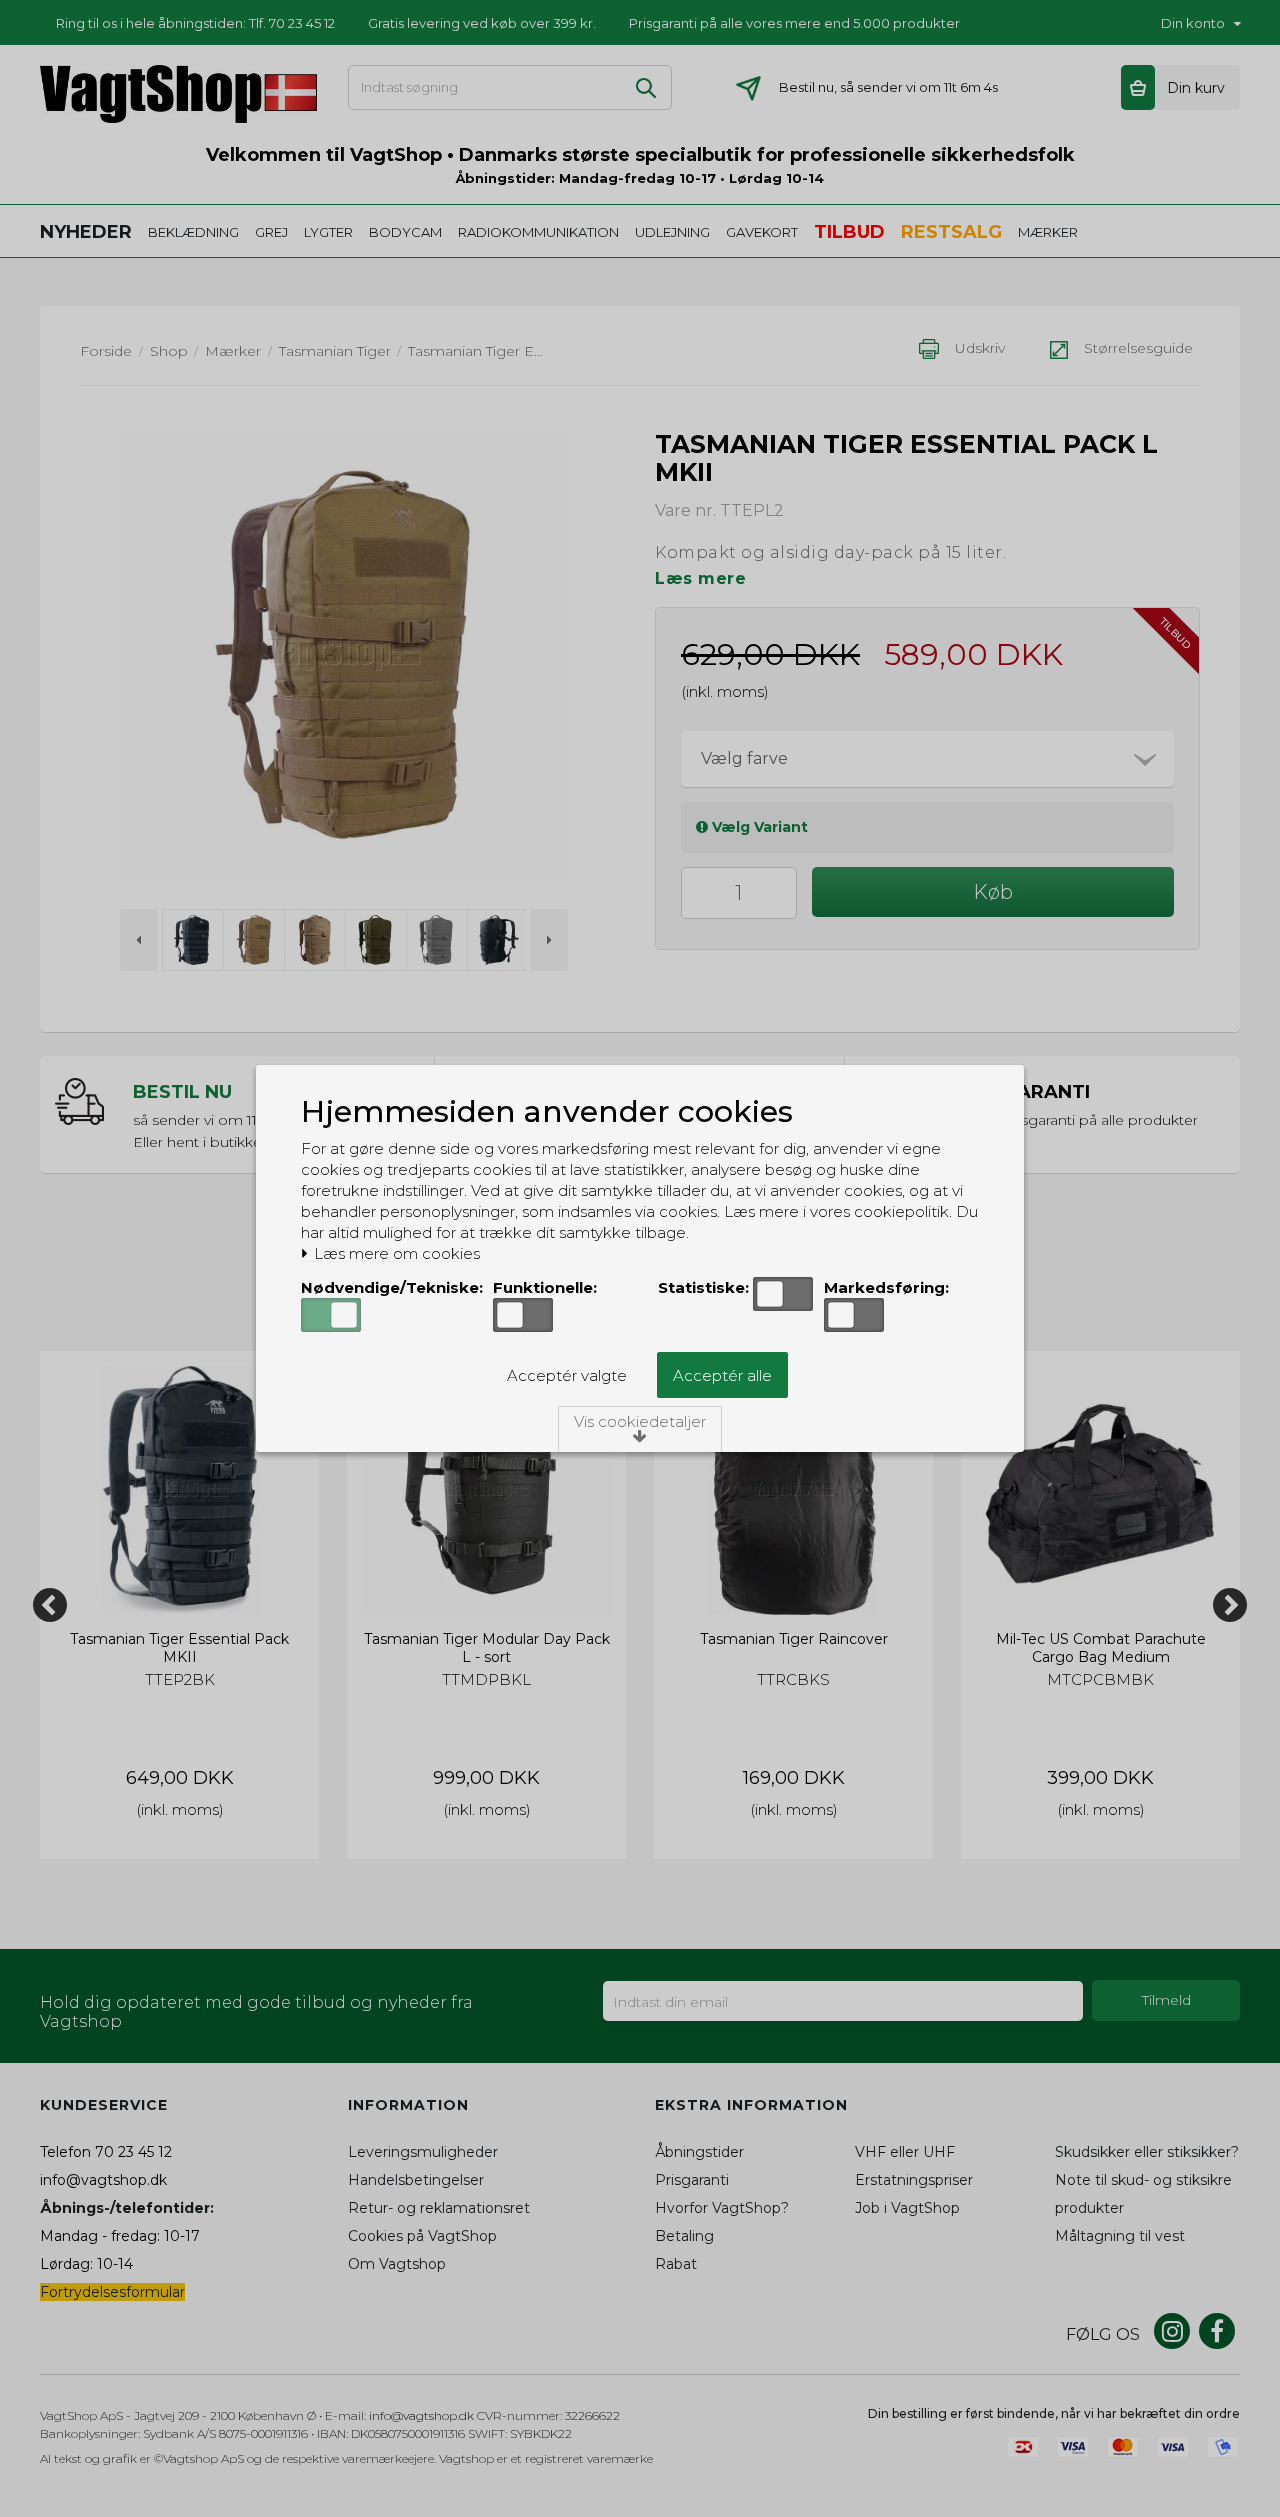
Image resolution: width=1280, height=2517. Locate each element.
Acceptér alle (722, 1375)
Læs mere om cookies (395, 1254)
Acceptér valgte (567, 1375)
